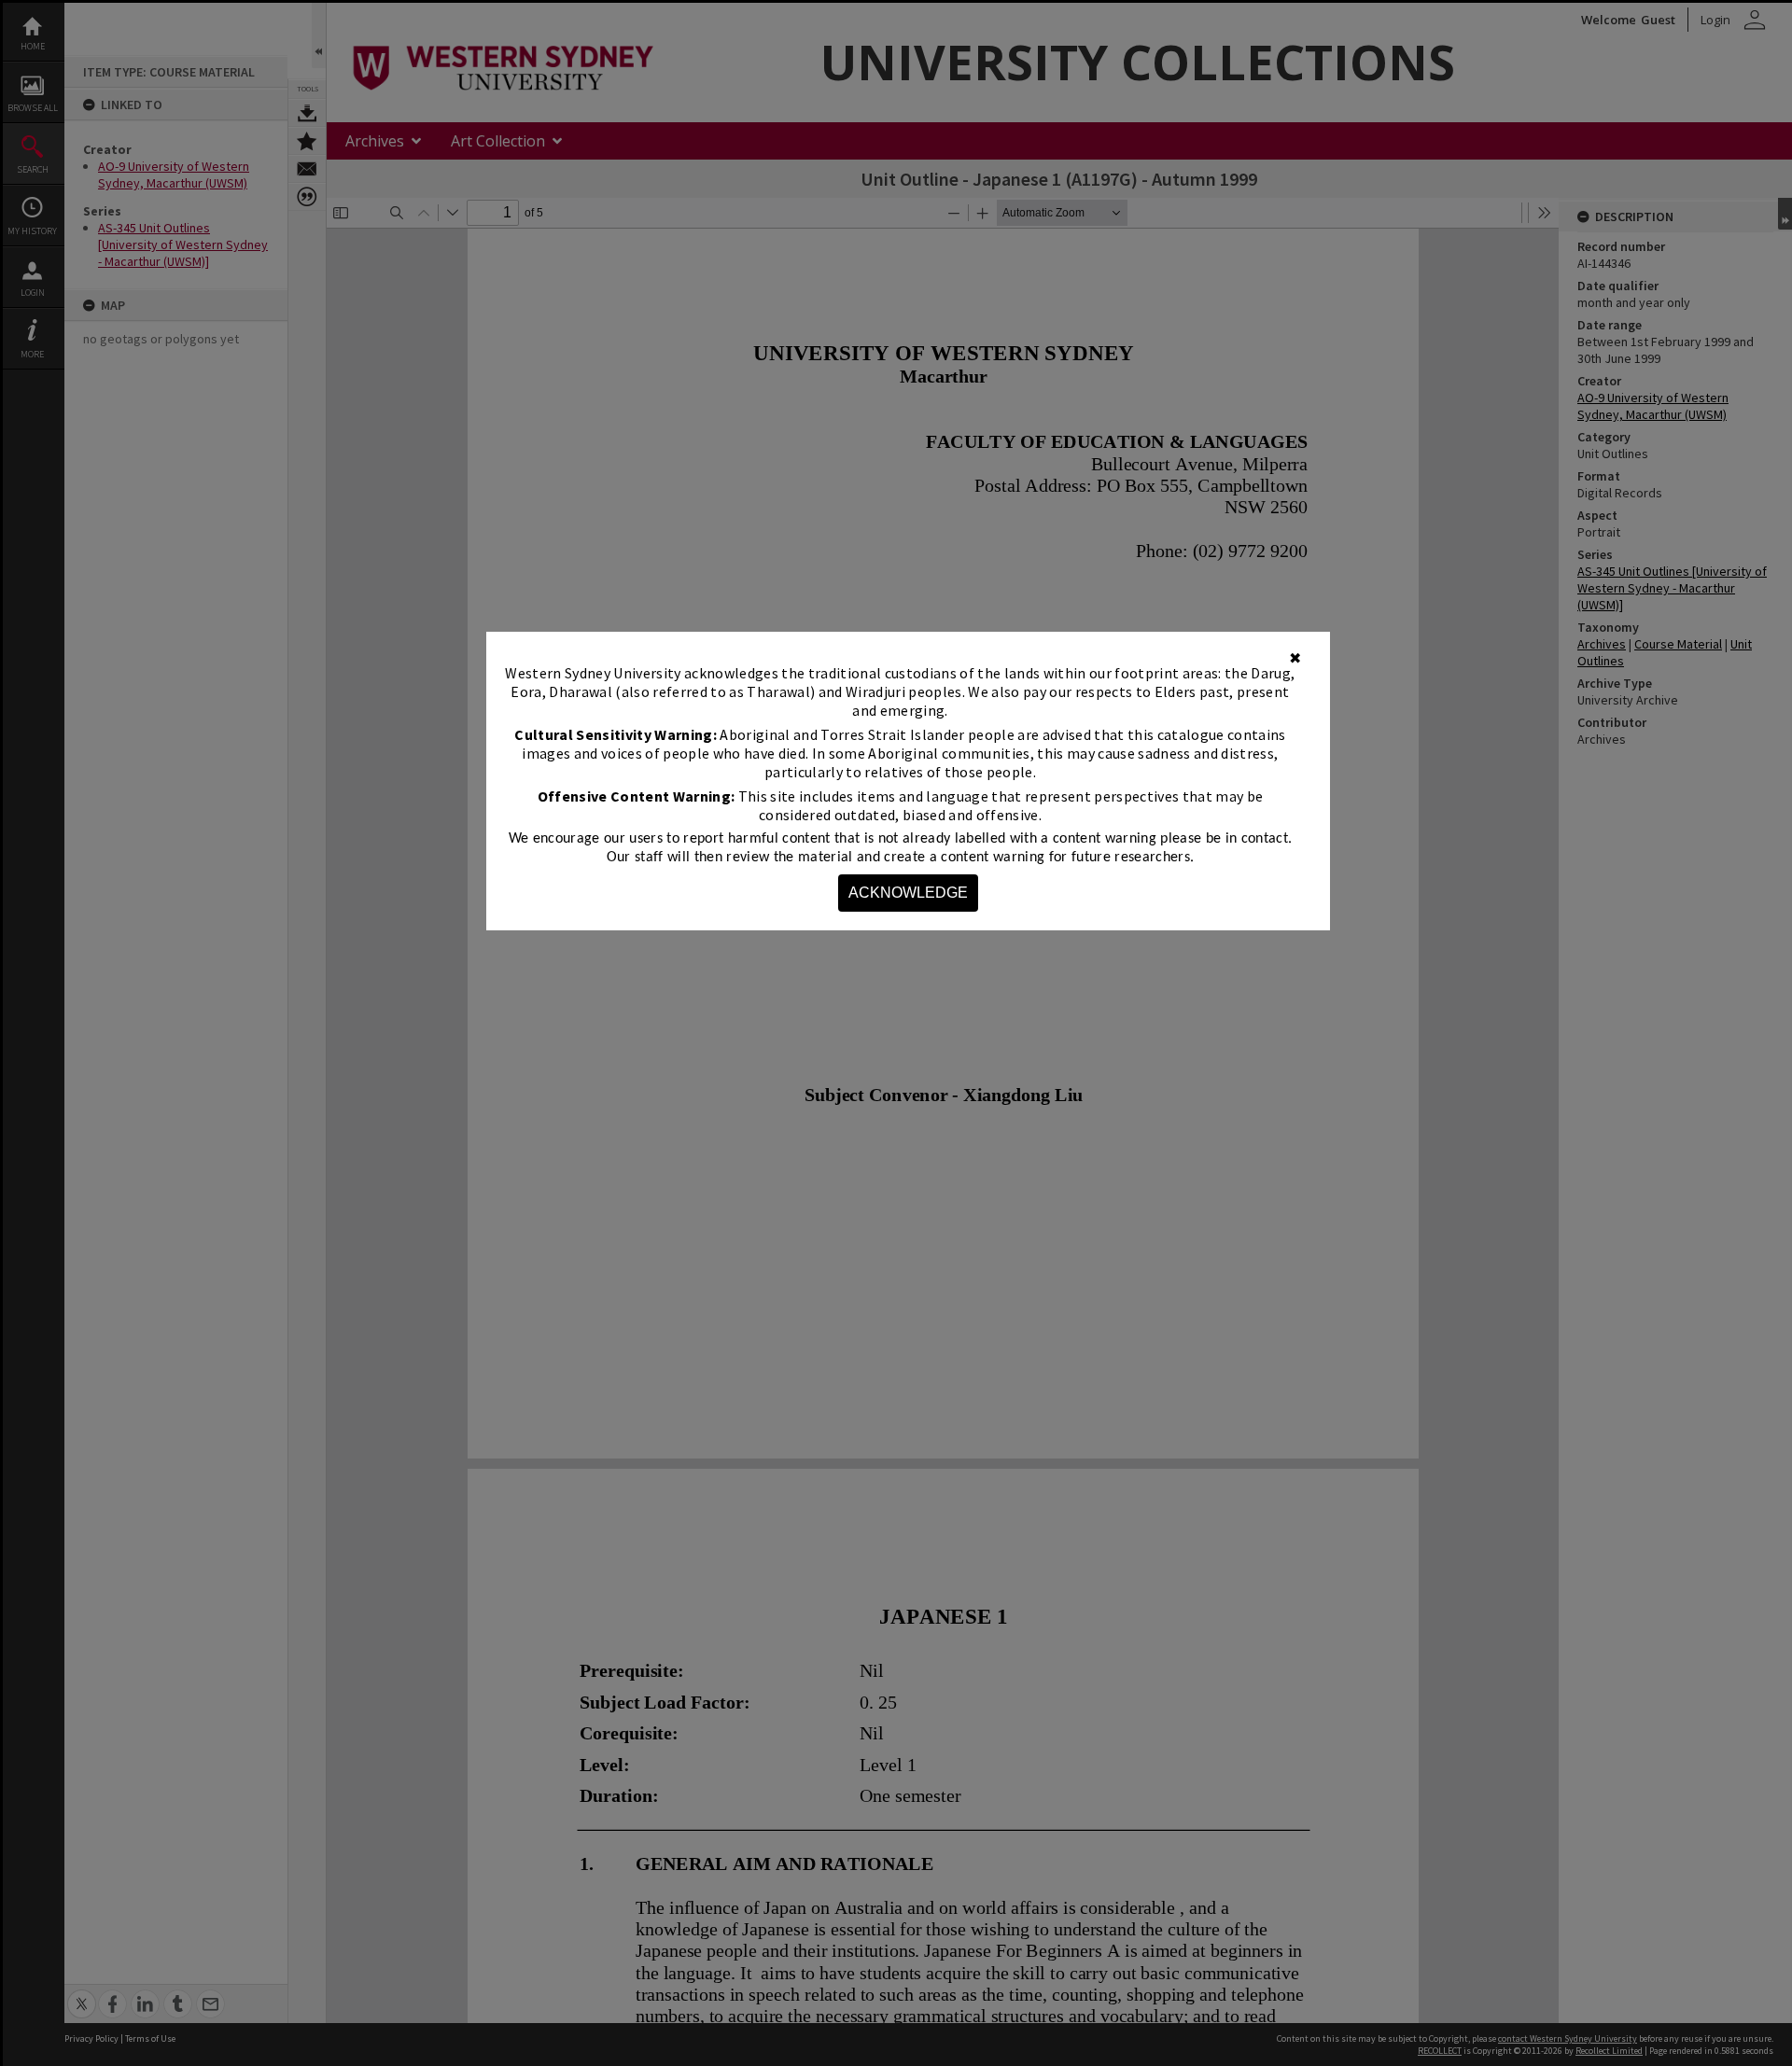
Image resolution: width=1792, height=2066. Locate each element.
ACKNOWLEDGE (908, 893)
